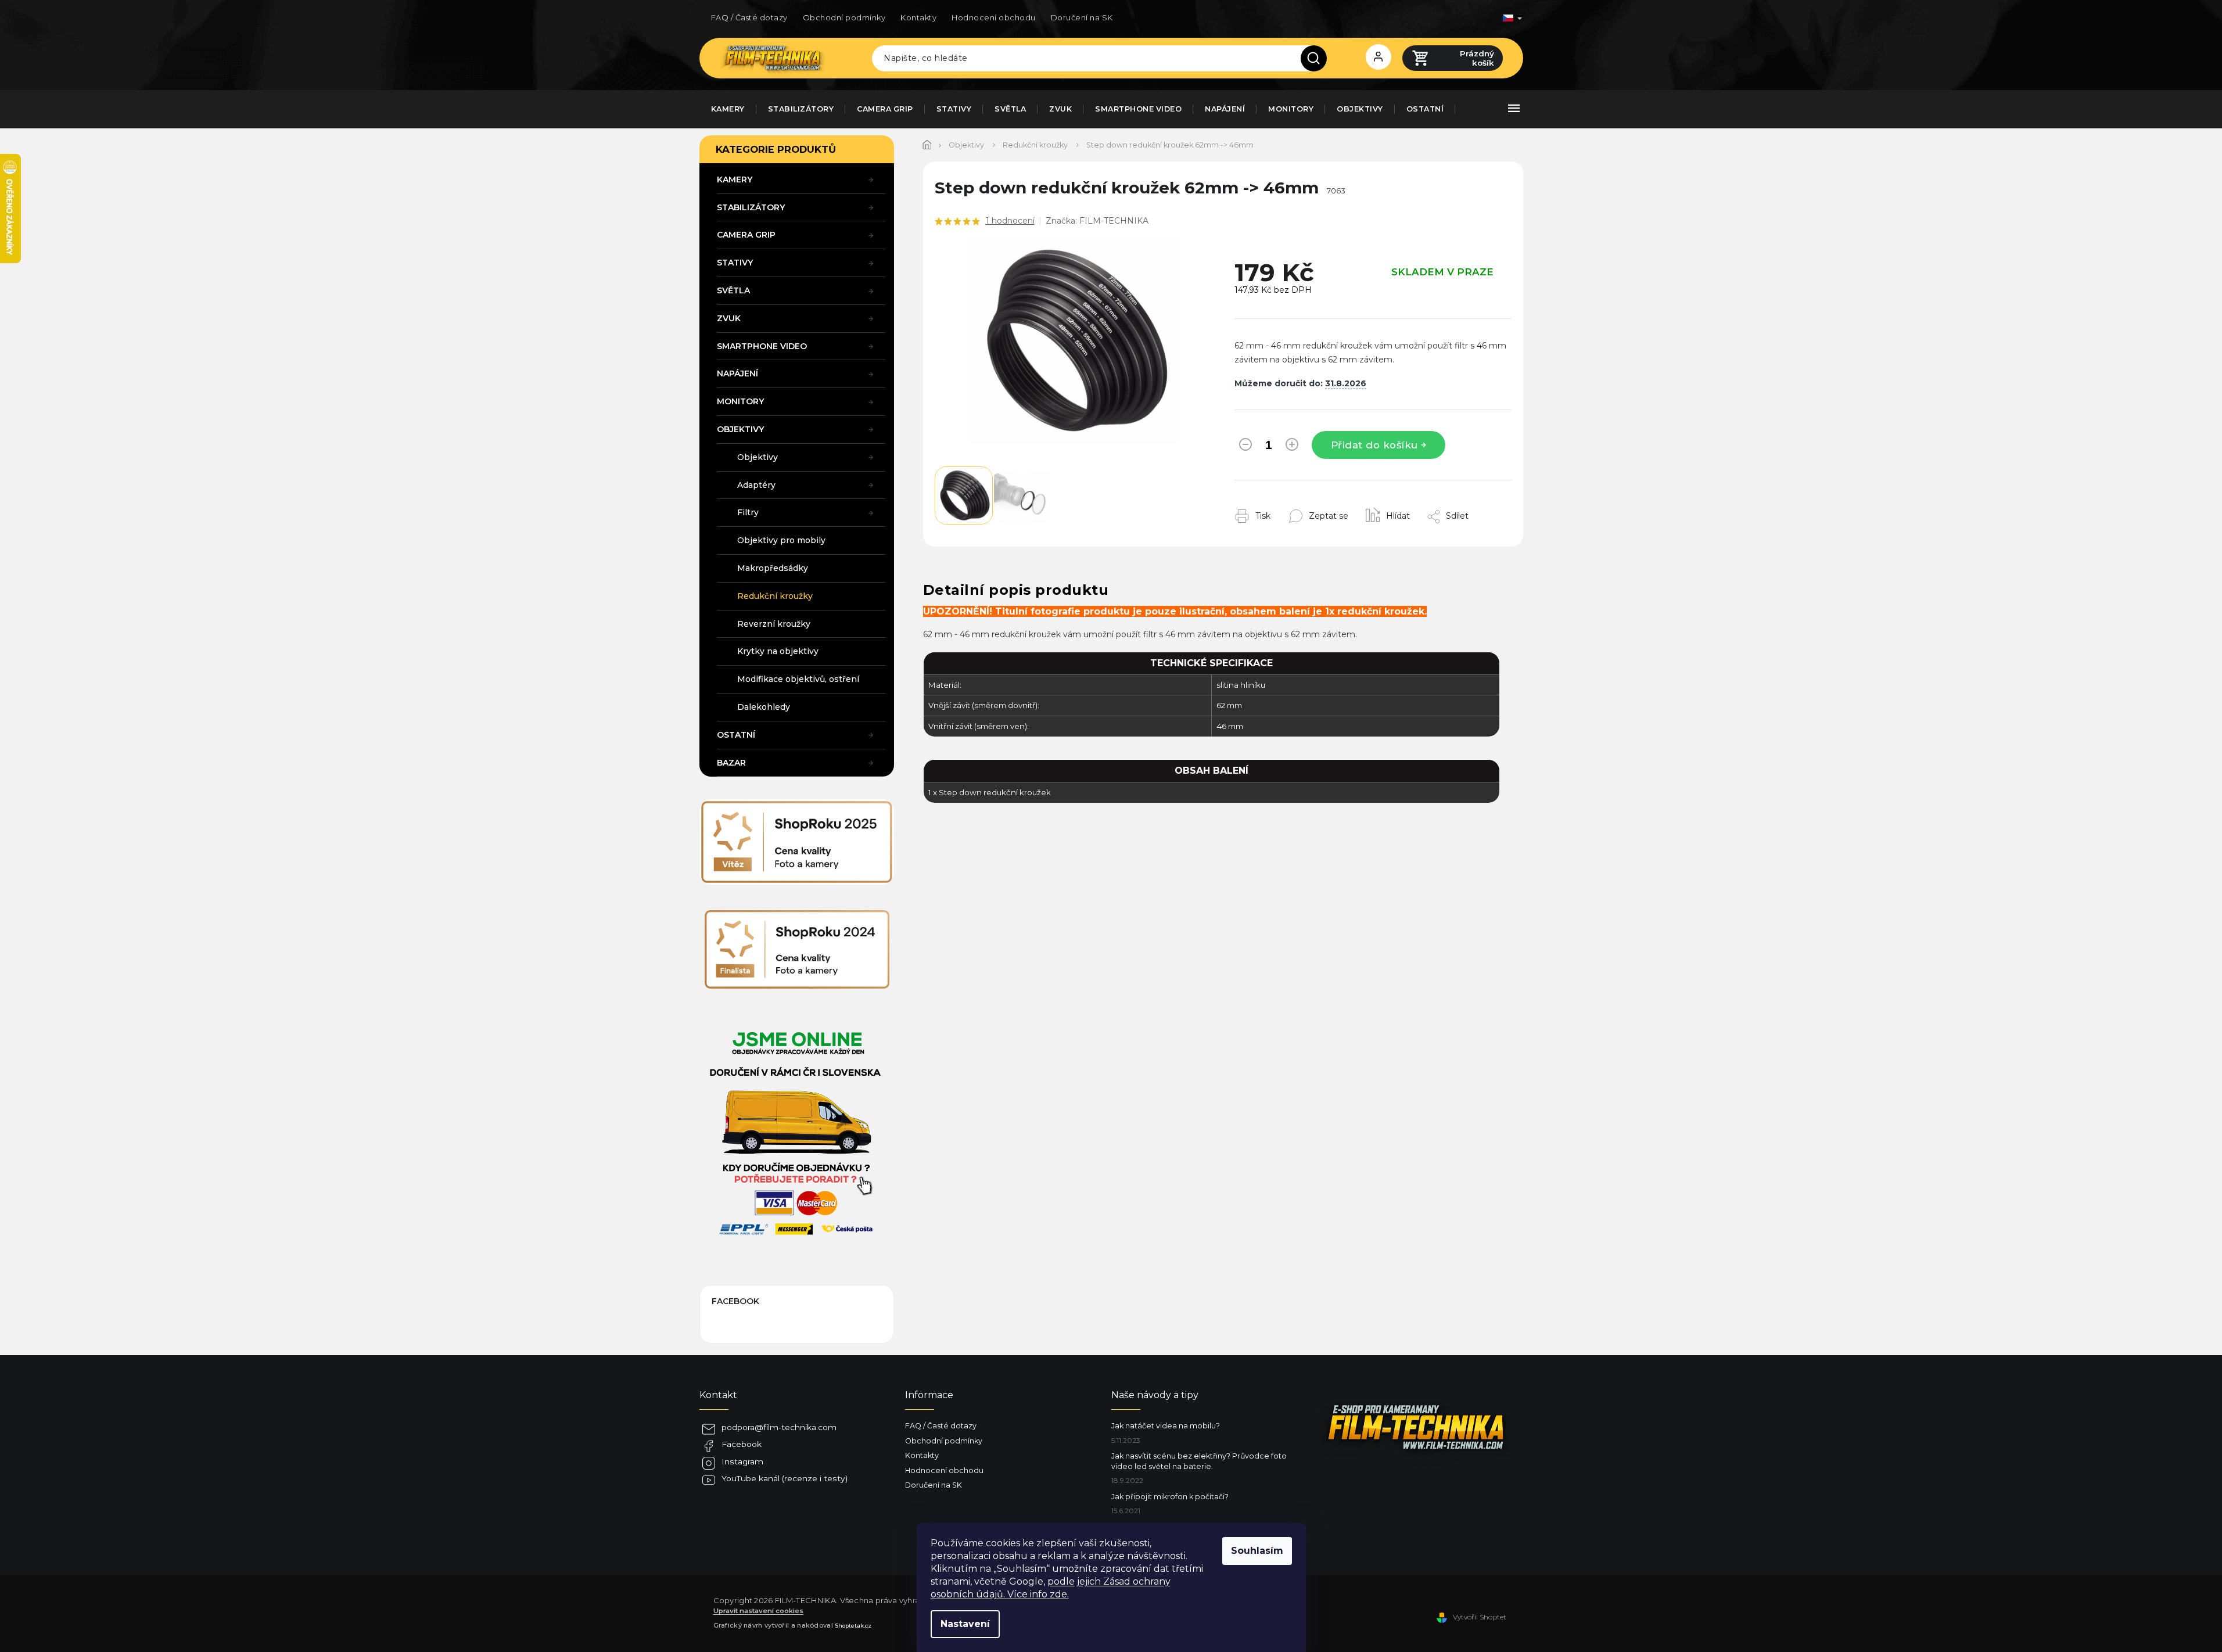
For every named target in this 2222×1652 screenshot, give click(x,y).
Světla (733, 290)
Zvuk (729, 318)
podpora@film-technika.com (779, 1427)
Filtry (748, 512)
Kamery (735, 179)
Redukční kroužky (775, 596)
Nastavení (965, 1624)
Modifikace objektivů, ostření (798, 679)
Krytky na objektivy (778, 651)
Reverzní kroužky (774, 624)
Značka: (1097, 221)
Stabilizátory (751, 207)
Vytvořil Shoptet (1480, 1617)
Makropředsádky (773, 568)
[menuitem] (728, 109)
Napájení (737, 374)
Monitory (740, 401)
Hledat (1318, 58)
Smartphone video (762, 346)
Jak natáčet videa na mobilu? (1166, 1426)
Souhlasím (1257, 1551)
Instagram (742, 1461)
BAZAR (731, 763)
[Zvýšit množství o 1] (1292, 447)
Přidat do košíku (1374, 445)
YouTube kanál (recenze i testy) (785, 1478)
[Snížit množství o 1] (1245, 447)
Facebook (742, 1444)
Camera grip (746, 235)
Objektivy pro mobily (781, 540)
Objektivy (740, 429)
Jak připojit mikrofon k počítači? (1170, 1497)
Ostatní (736, 735)
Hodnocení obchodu (994, 17)
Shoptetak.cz (853, 1625)
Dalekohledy (764, 707)
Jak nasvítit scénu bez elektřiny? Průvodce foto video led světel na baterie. (1199, 1461)
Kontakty (918, 17)
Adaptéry (756, 485)
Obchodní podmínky (844, 17)
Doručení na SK (1082, 17)
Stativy (735, 263)
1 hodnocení (1010, 221)
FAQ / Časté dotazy (749, 17)
